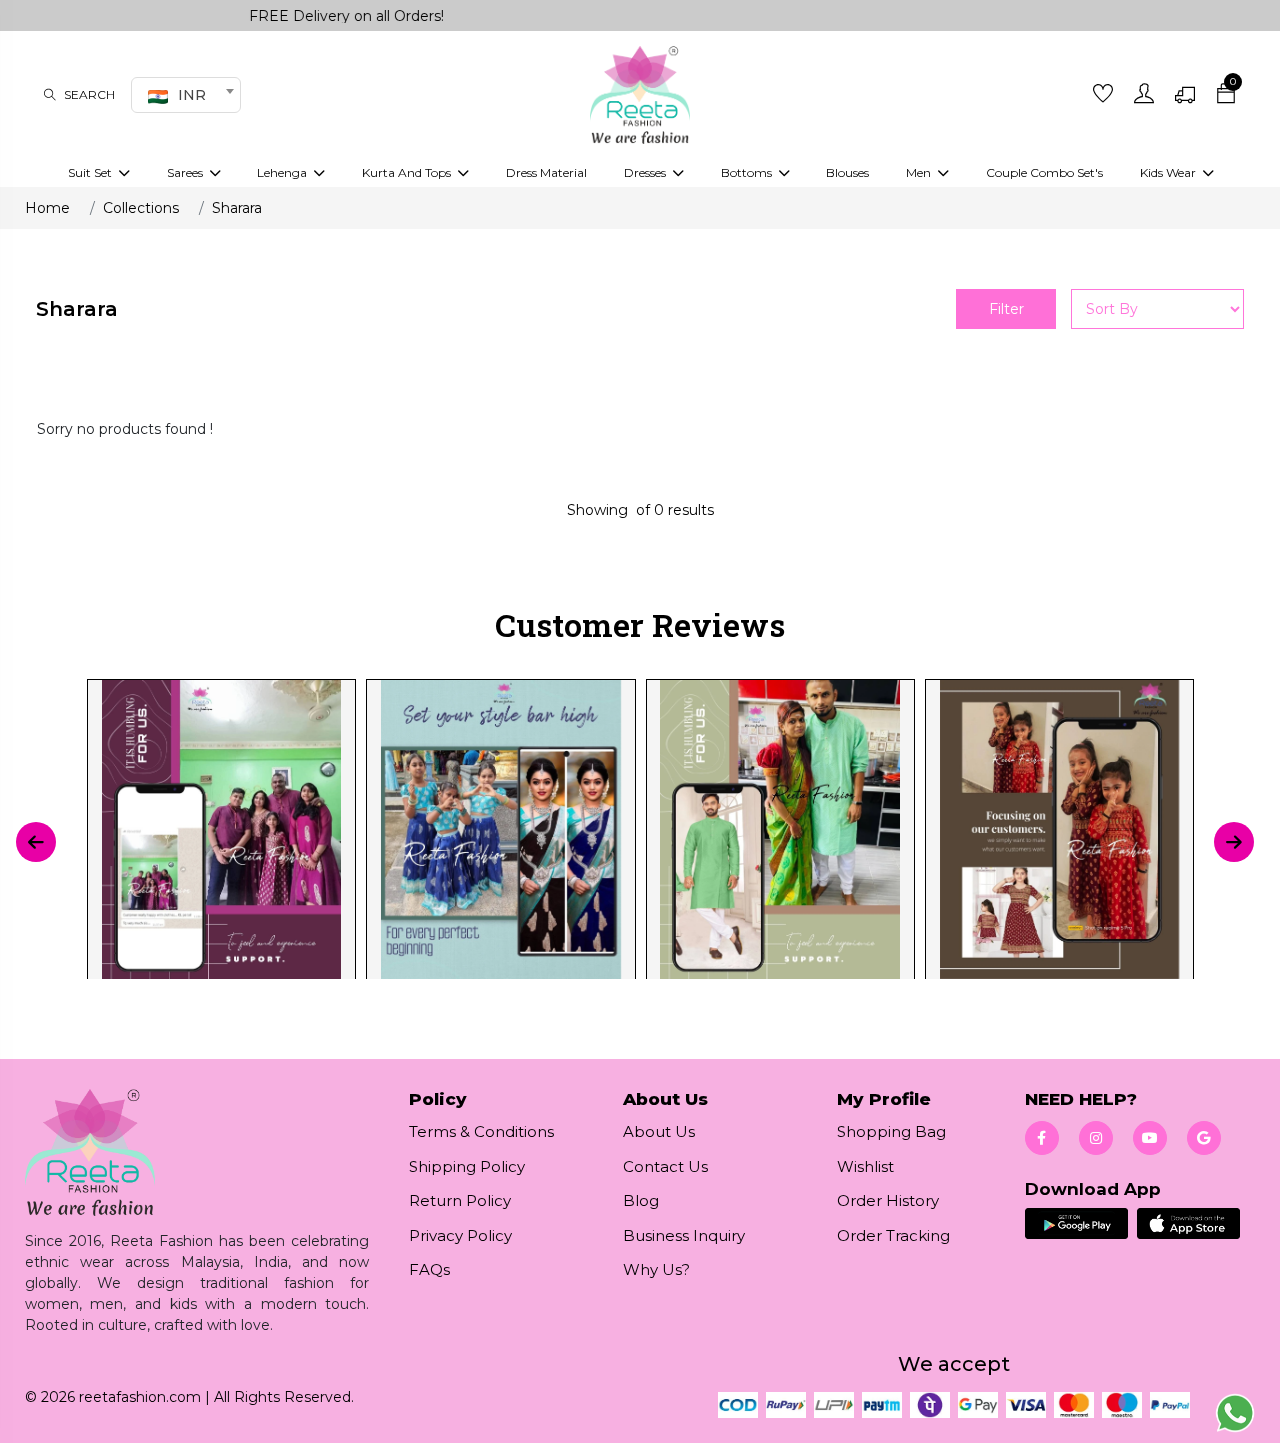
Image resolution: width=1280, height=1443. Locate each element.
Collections (141, 208)
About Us (659, 1131)
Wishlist (865, 1166)
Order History (888, 1200)
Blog (641, 1200)
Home (47, 208)
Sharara (237, 208)
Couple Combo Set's (1044, 172)
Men (920, 172)
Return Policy (460, 1200)
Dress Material (546, 172)
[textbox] (183, 95)
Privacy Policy (460, 1235)
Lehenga (283, 172)
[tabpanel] (639, 842)
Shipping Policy (467, 1166)
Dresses (646, 172)
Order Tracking (893, 1235)
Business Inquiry (684, 1235)
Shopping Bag (891, 1131)
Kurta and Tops (408, 172)
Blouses (847, 172)
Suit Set (91, 172)
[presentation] (36, 842)
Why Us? (656, 1269)
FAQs (429, 1269)
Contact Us (665, 1166)
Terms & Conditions (481, 1131)
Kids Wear (1169, 172)
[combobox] (186, 95)
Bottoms (748, 172)
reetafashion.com (140, 1397)
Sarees (186, 172)
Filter (1006, 309)
